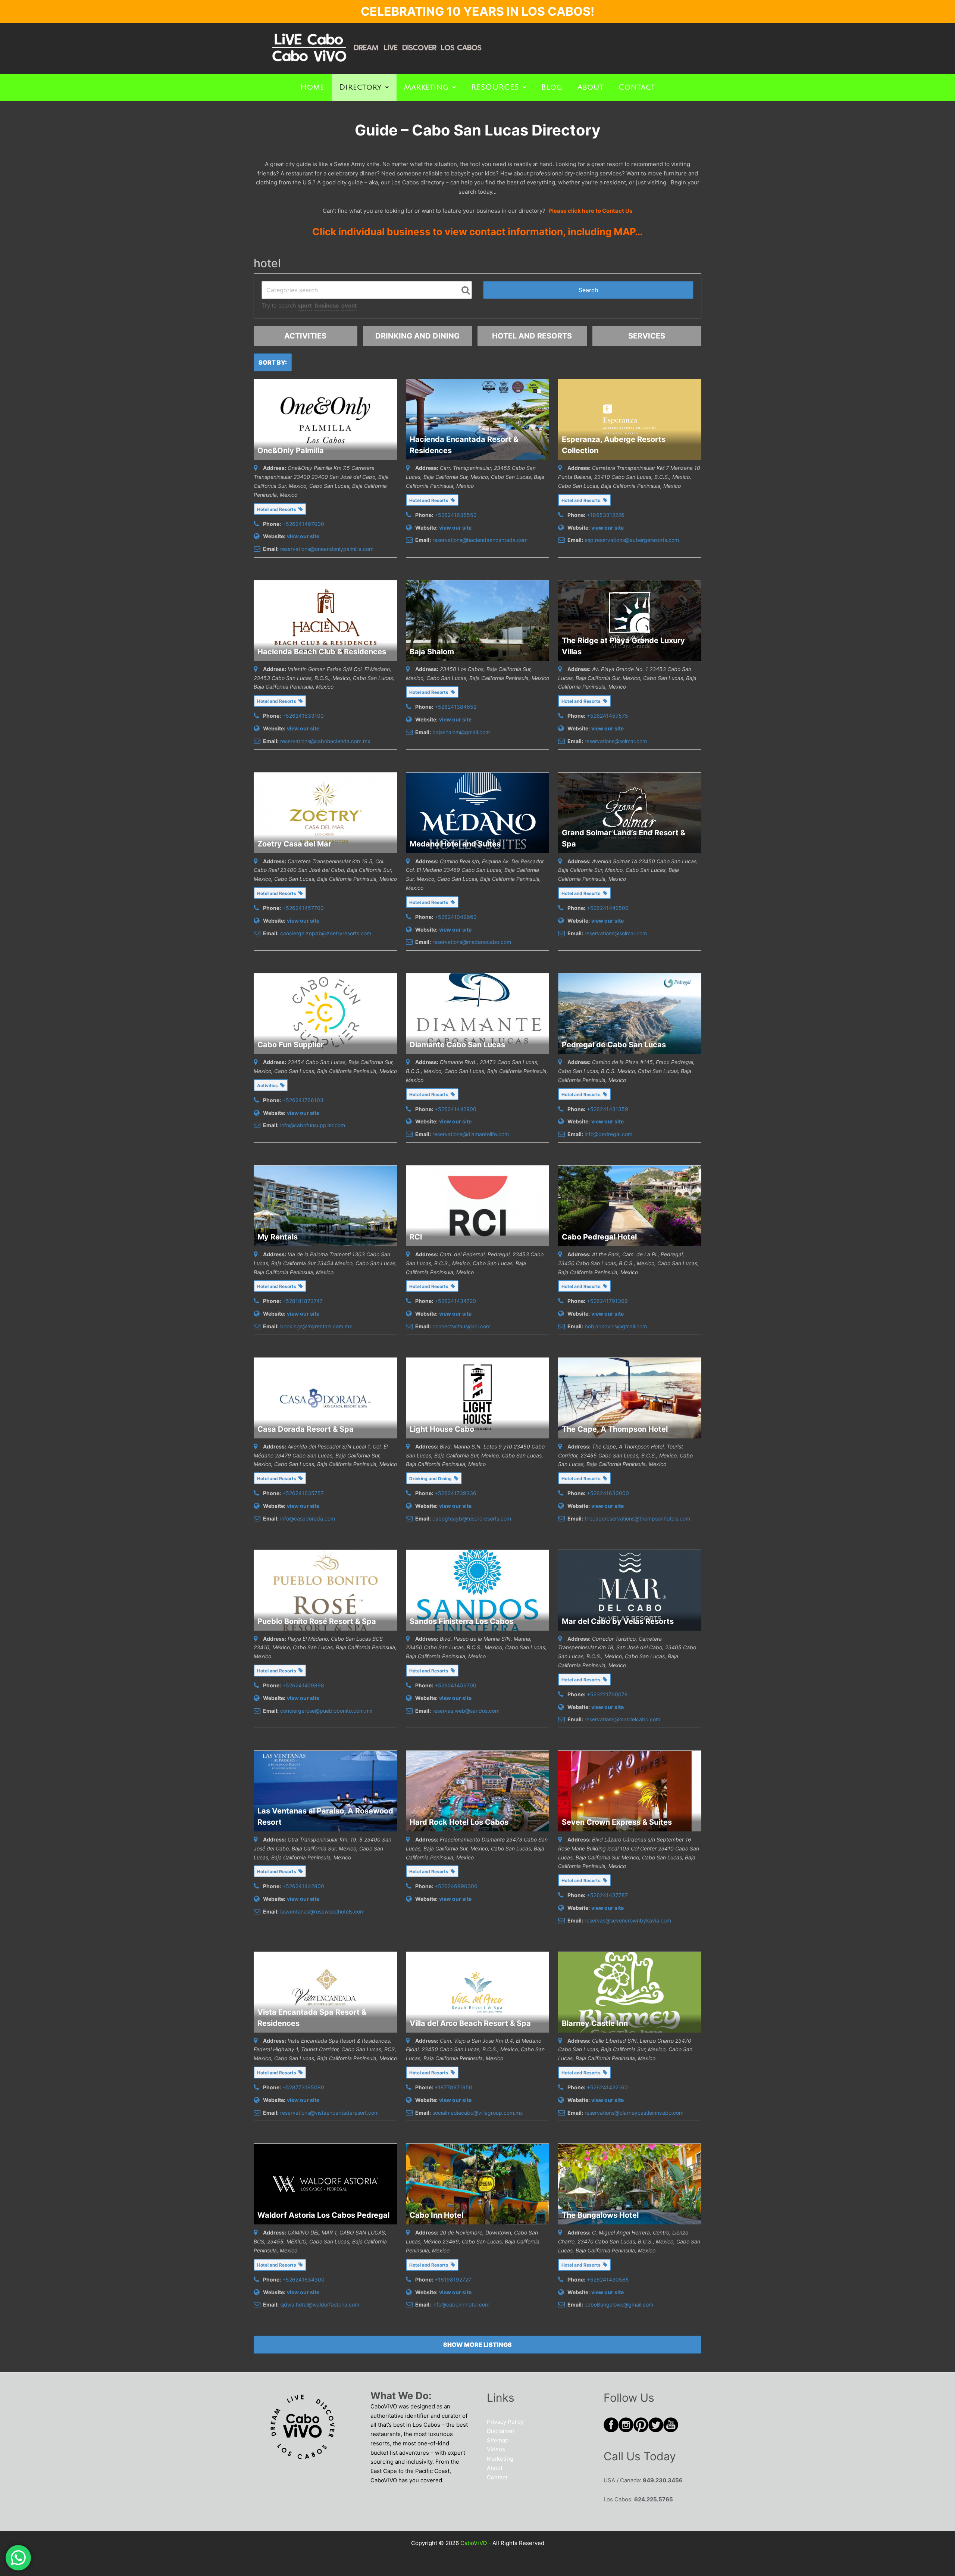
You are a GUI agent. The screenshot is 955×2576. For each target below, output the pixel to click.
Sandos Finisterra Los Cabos (461, 1621)
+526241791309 (607, 1301)
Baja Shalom (432, 652)
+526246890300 (456, 1886)
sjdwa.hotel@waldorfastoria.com (320, 2304)
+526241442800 (303, 1886)
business (327, 305)
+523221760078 (607, 1694)
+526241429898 (303, 1685)
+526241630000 (608, 1493)
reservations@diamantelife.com (471, 1134)
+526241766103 (303, 1100)
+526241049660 (456, 917)
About (591, 87)
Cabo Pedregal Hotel (599, 1237)
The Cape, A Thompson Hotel (615, 1429)
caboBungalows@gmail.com (619, 2304)
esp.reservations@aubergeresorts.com (632, 540)
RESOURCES (495, 87)
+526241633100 (303, 716)
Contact (637, 87)
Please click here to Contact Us (590, 211)
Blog (552, 87)
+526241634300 (303, 2279)
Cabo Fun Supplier (291, 1045)
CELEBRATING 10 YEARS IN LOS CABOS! (477, 11)
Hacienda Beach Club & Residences (322, 652)
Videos (496, 2449)
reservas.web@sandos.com (466, 1711)
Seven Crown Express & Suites (617, 1822)
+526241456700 (455, 1685)
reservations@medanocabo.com (472, 942)
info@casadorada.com (308, 1518)
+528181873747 (303, 1301)
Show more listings (477, 2345)
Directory (360, 87)
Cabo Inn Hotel (436, 2215)
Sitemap (498, 2440)
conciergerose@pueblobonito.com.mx (326, 1711)
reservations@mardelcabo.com (622, 1719)
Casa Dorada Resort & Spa (306, 1429)
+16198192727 (453, 2279)
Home (312, 87)
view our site (303, 536)
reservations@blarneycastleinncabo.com (634, 2113)
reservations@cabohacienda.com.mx (325, 741)
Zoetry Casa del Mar (294, 844)
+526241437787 (607, 1895)
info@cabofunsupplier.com (313, 1125)
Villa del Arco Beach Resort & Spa (470, 2023)
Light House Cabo (442, 1429)
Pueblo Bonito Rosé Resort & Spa (317, 1621)
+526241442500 (608, 908)
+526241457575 (608, 716)
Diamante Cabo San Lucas (457, 1045)
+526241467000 (303, 524)
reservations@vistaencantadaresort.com (329, 2113)
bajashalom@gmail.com (461, 732)
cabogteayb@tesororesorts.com (472, 1518)
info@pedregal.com (608, 1134)
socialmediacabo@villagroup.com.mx (478, 2113)
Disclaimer (501, 2431)
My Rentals (278, 1237)
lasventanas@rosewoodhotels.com (322, 1911)
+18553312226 (606, 515)
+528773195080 (303, 2087)
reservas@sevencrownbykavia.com (628, 1920)
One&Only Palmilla (291, 450)
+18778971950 (453, 2087)
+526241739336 (455, 1493)
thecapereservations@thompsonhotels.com (637, 1518)
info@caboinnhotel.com (461, 2304)
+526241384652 (455, 707)
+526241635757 (303, 1493)
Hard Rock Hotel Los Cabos (459, 1822)
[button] (364, 87)
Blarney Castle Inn (595, 2023)
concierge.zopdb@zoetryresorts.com (326, 933)
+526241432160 (607, 2087)
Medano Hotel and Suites (455, 844)
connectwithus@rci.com (461, 1326)
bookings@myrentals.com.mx (316, 1326)
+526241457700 (303, 908)
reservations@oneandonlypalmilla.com (327, 549)
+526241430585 (608, 2279)
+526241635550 (456, 515)
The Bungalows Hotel (600, 2215)
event (349, 305)
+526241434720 (455, 1301)
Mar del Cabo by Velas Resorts (618, 1621)
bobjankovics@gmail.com (616, 1326)
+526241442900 (455, 1109)
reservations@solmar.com (616, 741)
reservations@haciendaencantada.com (480, 540)
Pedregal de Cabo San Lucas (614, 1045)
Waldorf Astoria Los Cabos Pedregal (323, 2215)
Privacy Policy (505, 2422)
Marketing (426, 87)
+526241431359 (608, 1109)
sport (305, 305)
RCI (416, 1237)
